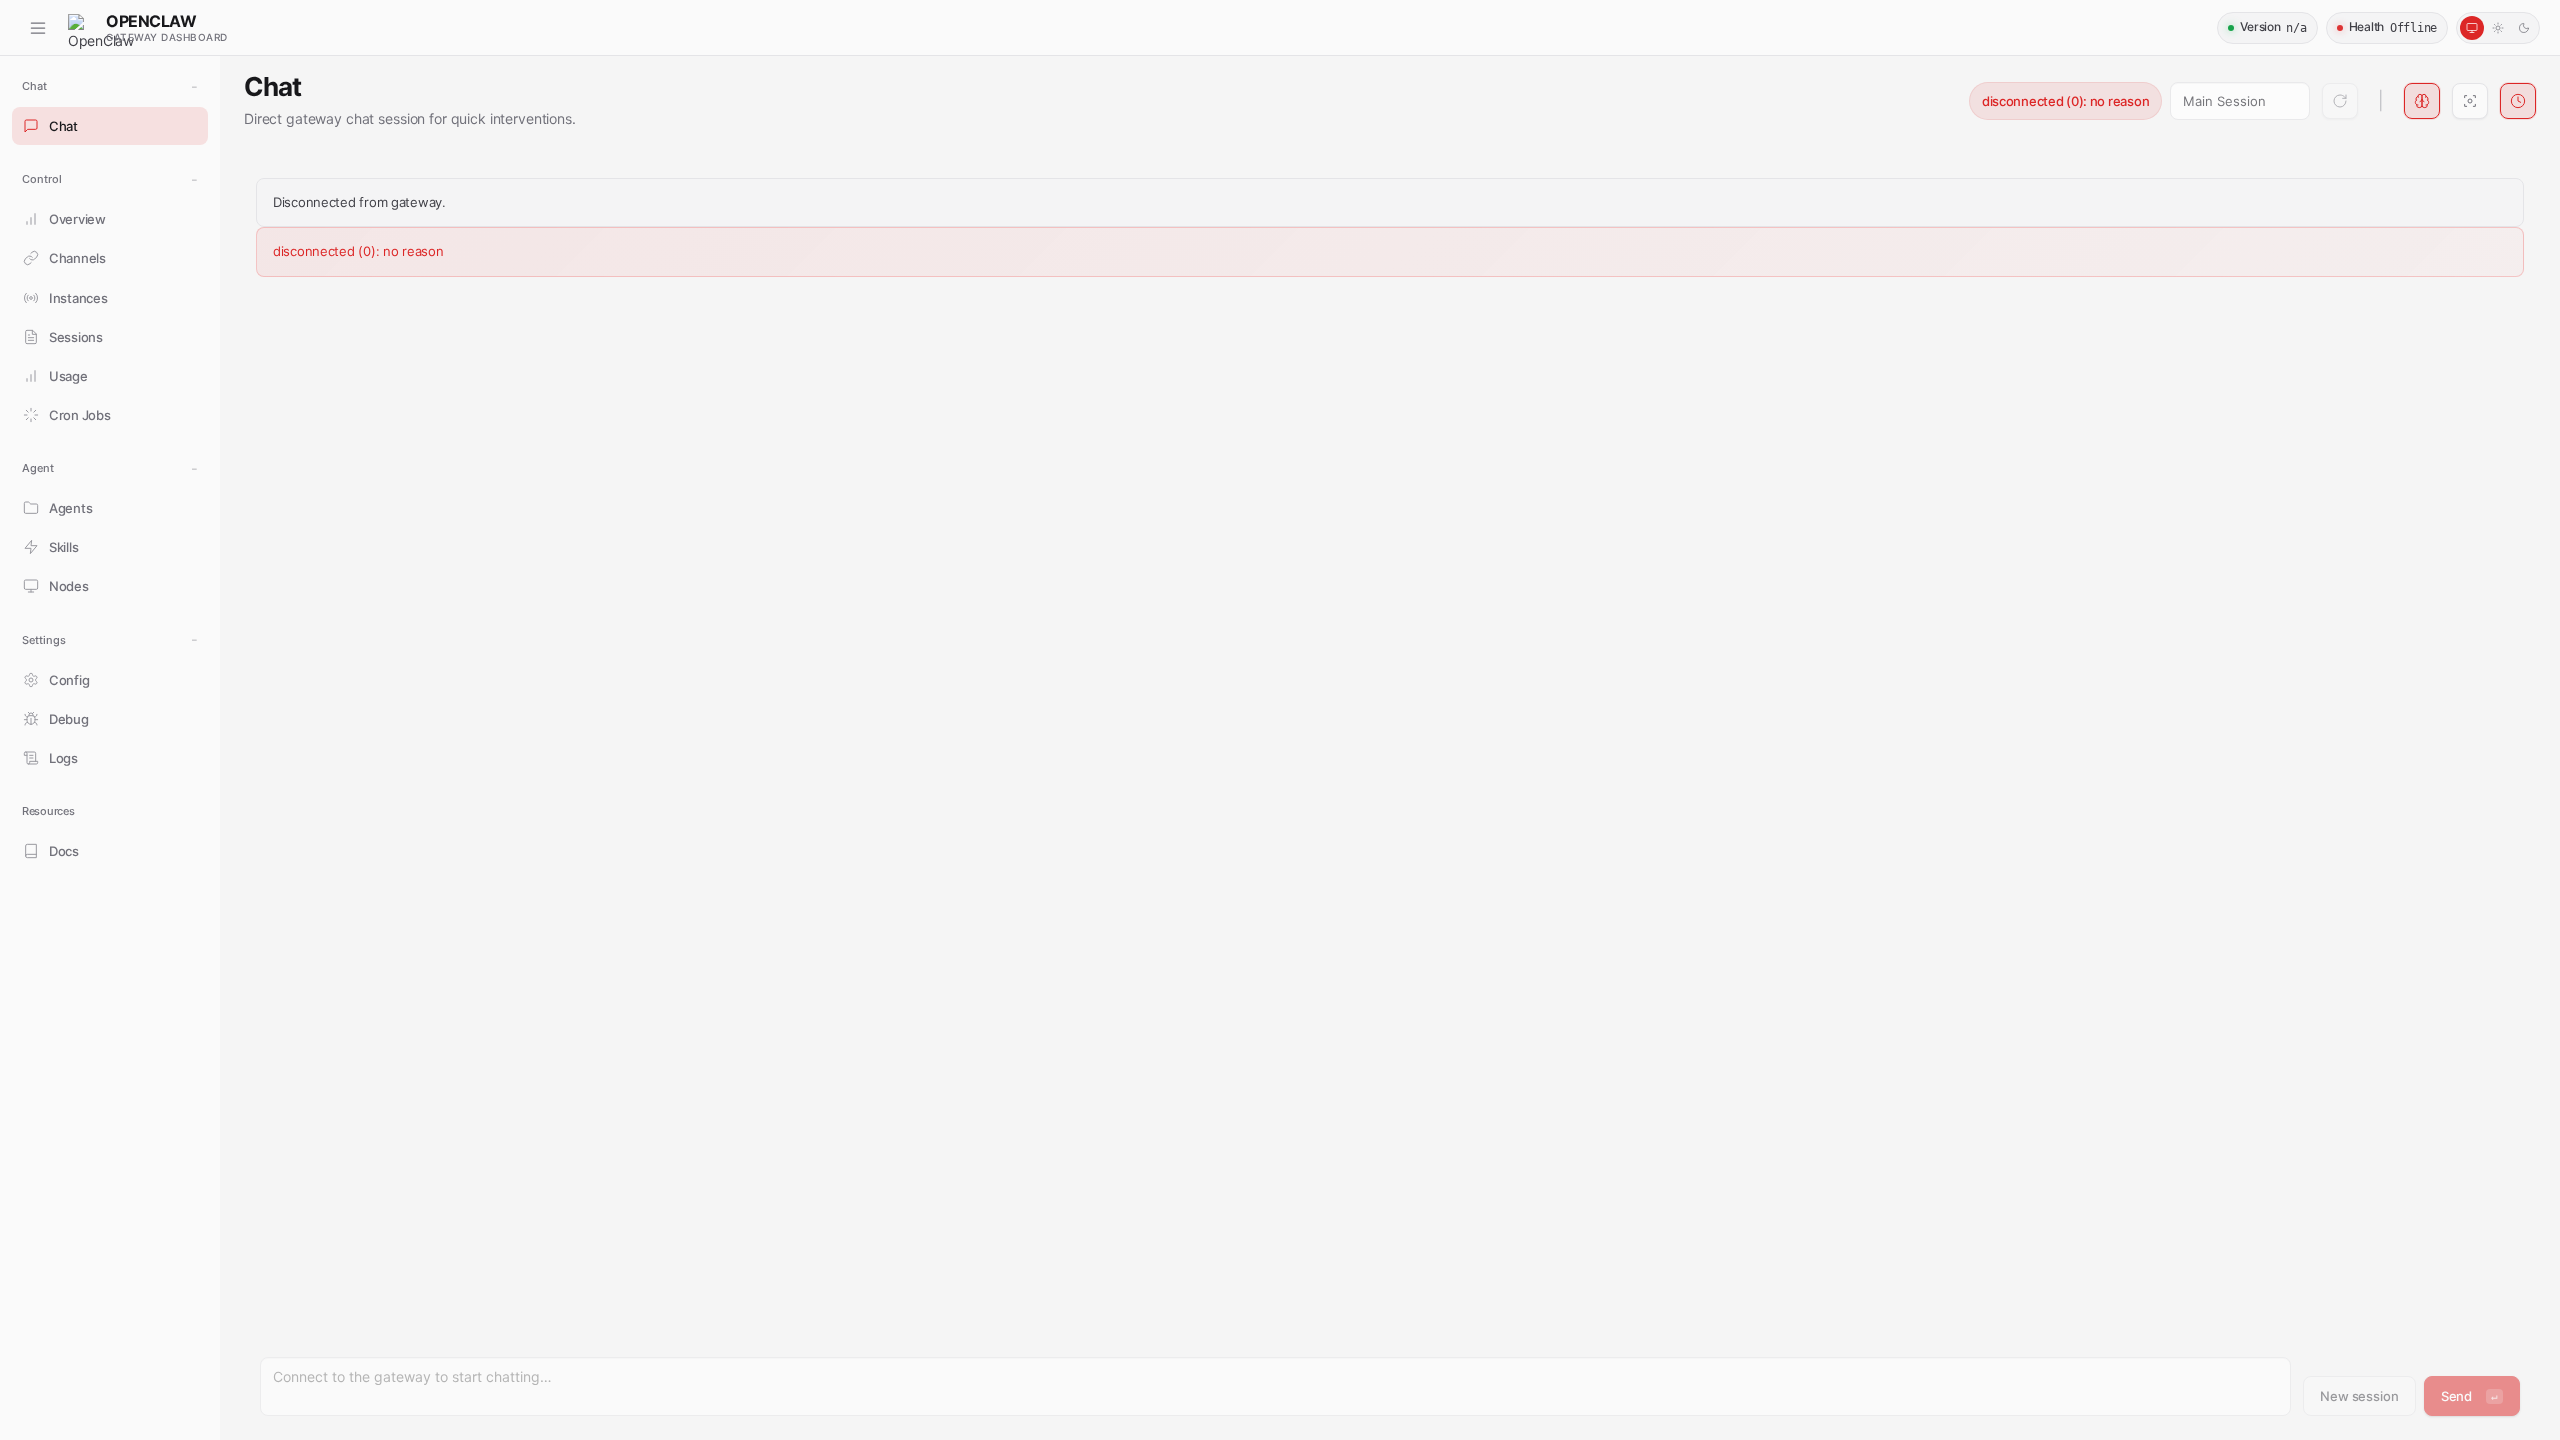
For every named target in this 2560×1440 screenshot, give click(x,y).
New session (2359, 1396)
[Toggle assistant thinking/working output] (2422, 101)
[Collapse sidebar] (38, 28)
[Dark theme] (2524, 28)
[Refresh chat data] (2340, 101)
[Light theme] (2498, 28)
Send (2469, 1396)
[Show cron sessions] (2518, 101)
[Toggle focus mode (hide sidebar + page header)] (2470, 101)
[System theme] (2472, 28)
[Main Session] (2240, 101)
